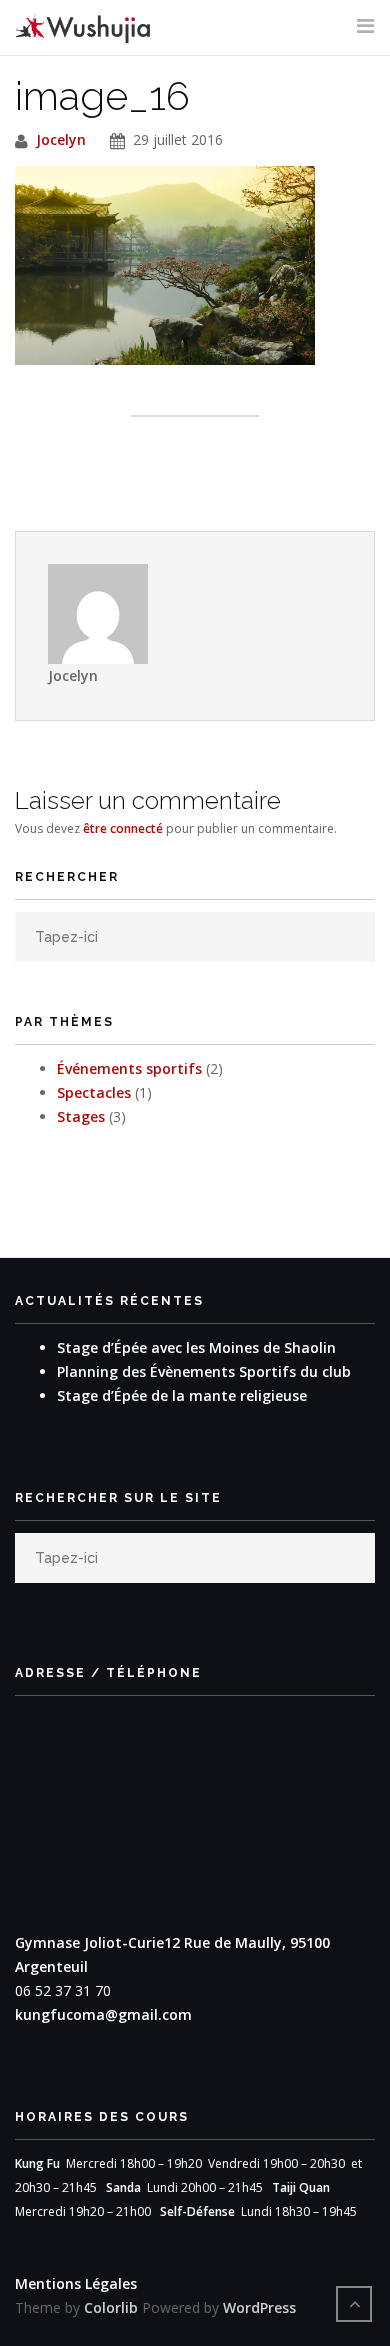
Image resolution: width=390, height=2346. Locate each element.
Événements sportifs (129, 1068)
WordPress (259, 2307)
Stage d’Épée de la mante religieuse (182, 1395)
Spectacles (94, 1092)
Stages (81, 1116)
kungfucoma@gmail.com (103, 2014)
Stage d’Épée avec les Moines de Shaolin (196, 1347)
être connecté (123, 828)
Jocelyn (61, 139)
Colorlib (111, 2307)
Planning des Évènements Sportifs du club (204, 1371)
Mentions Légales (76, 2283)
